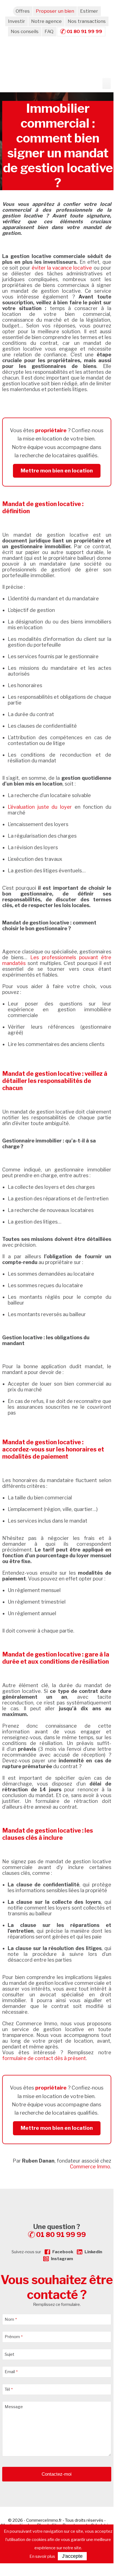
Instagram (62, 2259)
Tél (9, 2389)
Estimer (89, 11)
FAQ (49, 31)
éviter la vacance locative (62, 268)
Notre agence (46, 21)
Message (14, 2407)
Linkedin (93, 2252)
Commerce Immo (90, 2167)
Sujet (9, 2354)
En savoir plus (42, 2556)
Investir (17, 21)
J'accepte (72, 2556)
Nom (11, 2319)
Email (11, 2372)
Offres (23, 11)
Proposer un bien (55, 11)
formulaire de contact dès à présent (44, 2058)
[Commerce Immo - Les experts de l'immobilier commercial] (57, 2199)
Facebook (63, 2252)
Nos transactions (87, 21)
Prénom (14, 2337)
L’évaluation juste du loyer (40, 807)
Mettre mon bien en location (57, 471)
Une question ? (60, 2231)
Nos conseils (25, 31)
